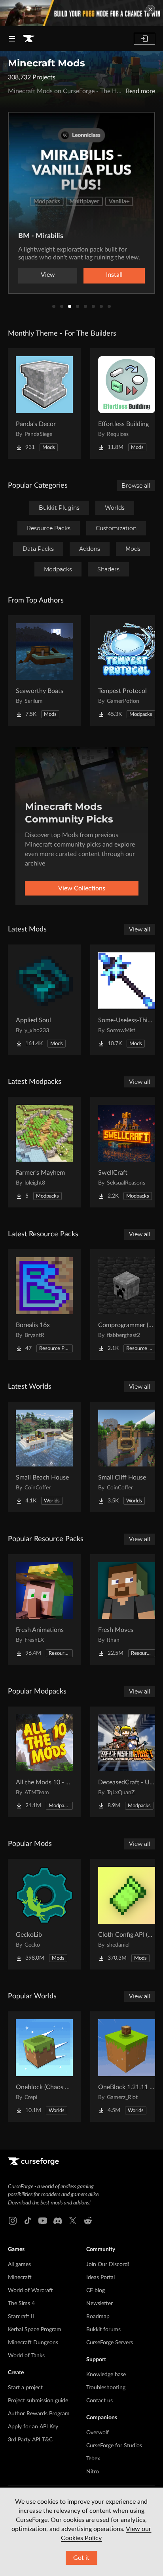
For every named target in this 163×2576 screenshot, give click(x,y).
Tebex (93, 2459)
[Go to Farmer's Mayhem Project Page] (44, 1152)
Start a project (25, 2388)
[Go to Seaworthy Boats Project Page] (44, 670)
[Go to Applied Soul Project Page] (44, 1000)
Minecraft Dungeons (33, 2343)
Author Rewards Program (39, 2414)
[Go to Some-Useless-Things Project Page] (127, 1000)
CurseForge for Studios (114, 2446)
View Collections (82, 888)
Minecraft (20, 2277)
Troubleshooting (106, 2388)
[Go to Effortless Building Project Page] (127, 404)
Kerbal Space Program (35, 2330)
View (48, 275)
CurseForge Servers (110, 2343)
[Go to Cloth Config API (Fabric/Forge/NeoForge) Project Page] (127, 1914)
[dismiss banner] (150, 9)
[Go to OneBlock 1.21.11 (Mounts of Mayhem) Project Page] (127, 2067)
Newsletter (100, 2304)
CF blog (96, 2291)
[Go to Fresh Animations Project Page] (44, 1609)
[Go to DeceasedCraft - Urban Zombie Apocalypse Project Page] (127, 1762)
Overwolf (98, 2433)
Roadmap (98, 2317)
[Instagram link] (13, 2221)
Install (114, 275)
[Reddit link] (88, 2221)
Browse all (136, 486)
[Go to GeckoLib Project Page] (44, 1914)
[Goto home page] (28, 39)
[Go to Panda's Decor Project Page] (44, 404)
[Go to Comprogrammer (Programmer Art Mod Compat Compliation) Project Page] (127, 1305)
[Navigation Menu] (12, 39)
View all (140, 929)
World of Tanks (26, 2356)
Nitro (93, 2472)
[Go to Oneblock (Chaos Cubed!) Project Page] (44, 2067)
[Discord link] (58, 2221)
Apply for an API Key (33, 2427)
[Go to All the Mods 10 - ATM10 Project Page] (44, 1762)
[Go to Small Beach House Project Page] (44, 1457)
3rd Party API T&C (30, 2440)
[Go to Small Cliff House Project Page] (127, 1457)
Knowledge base (106, 2375)
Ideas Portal (100, 2277)
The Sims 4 (21, 2304)
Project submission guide (38, 2401)
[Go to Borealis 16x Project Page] (44, 1305)
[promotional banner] (81, 13)
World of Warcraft (30, 2291)
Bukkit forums (103, 2330)
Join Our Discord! (108, 2264)
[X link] (73, 2221)
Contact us (100, 2401)
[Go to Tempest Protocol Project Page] (127, 670)
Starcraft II (21, 2317)
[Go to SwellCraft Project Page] (127, 1152)
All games (19, 2264)
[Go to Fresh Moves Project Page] (127, 1609)
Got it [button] (81, 2558)
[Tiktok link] (28, 2221)
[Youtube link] (43, 2221)
